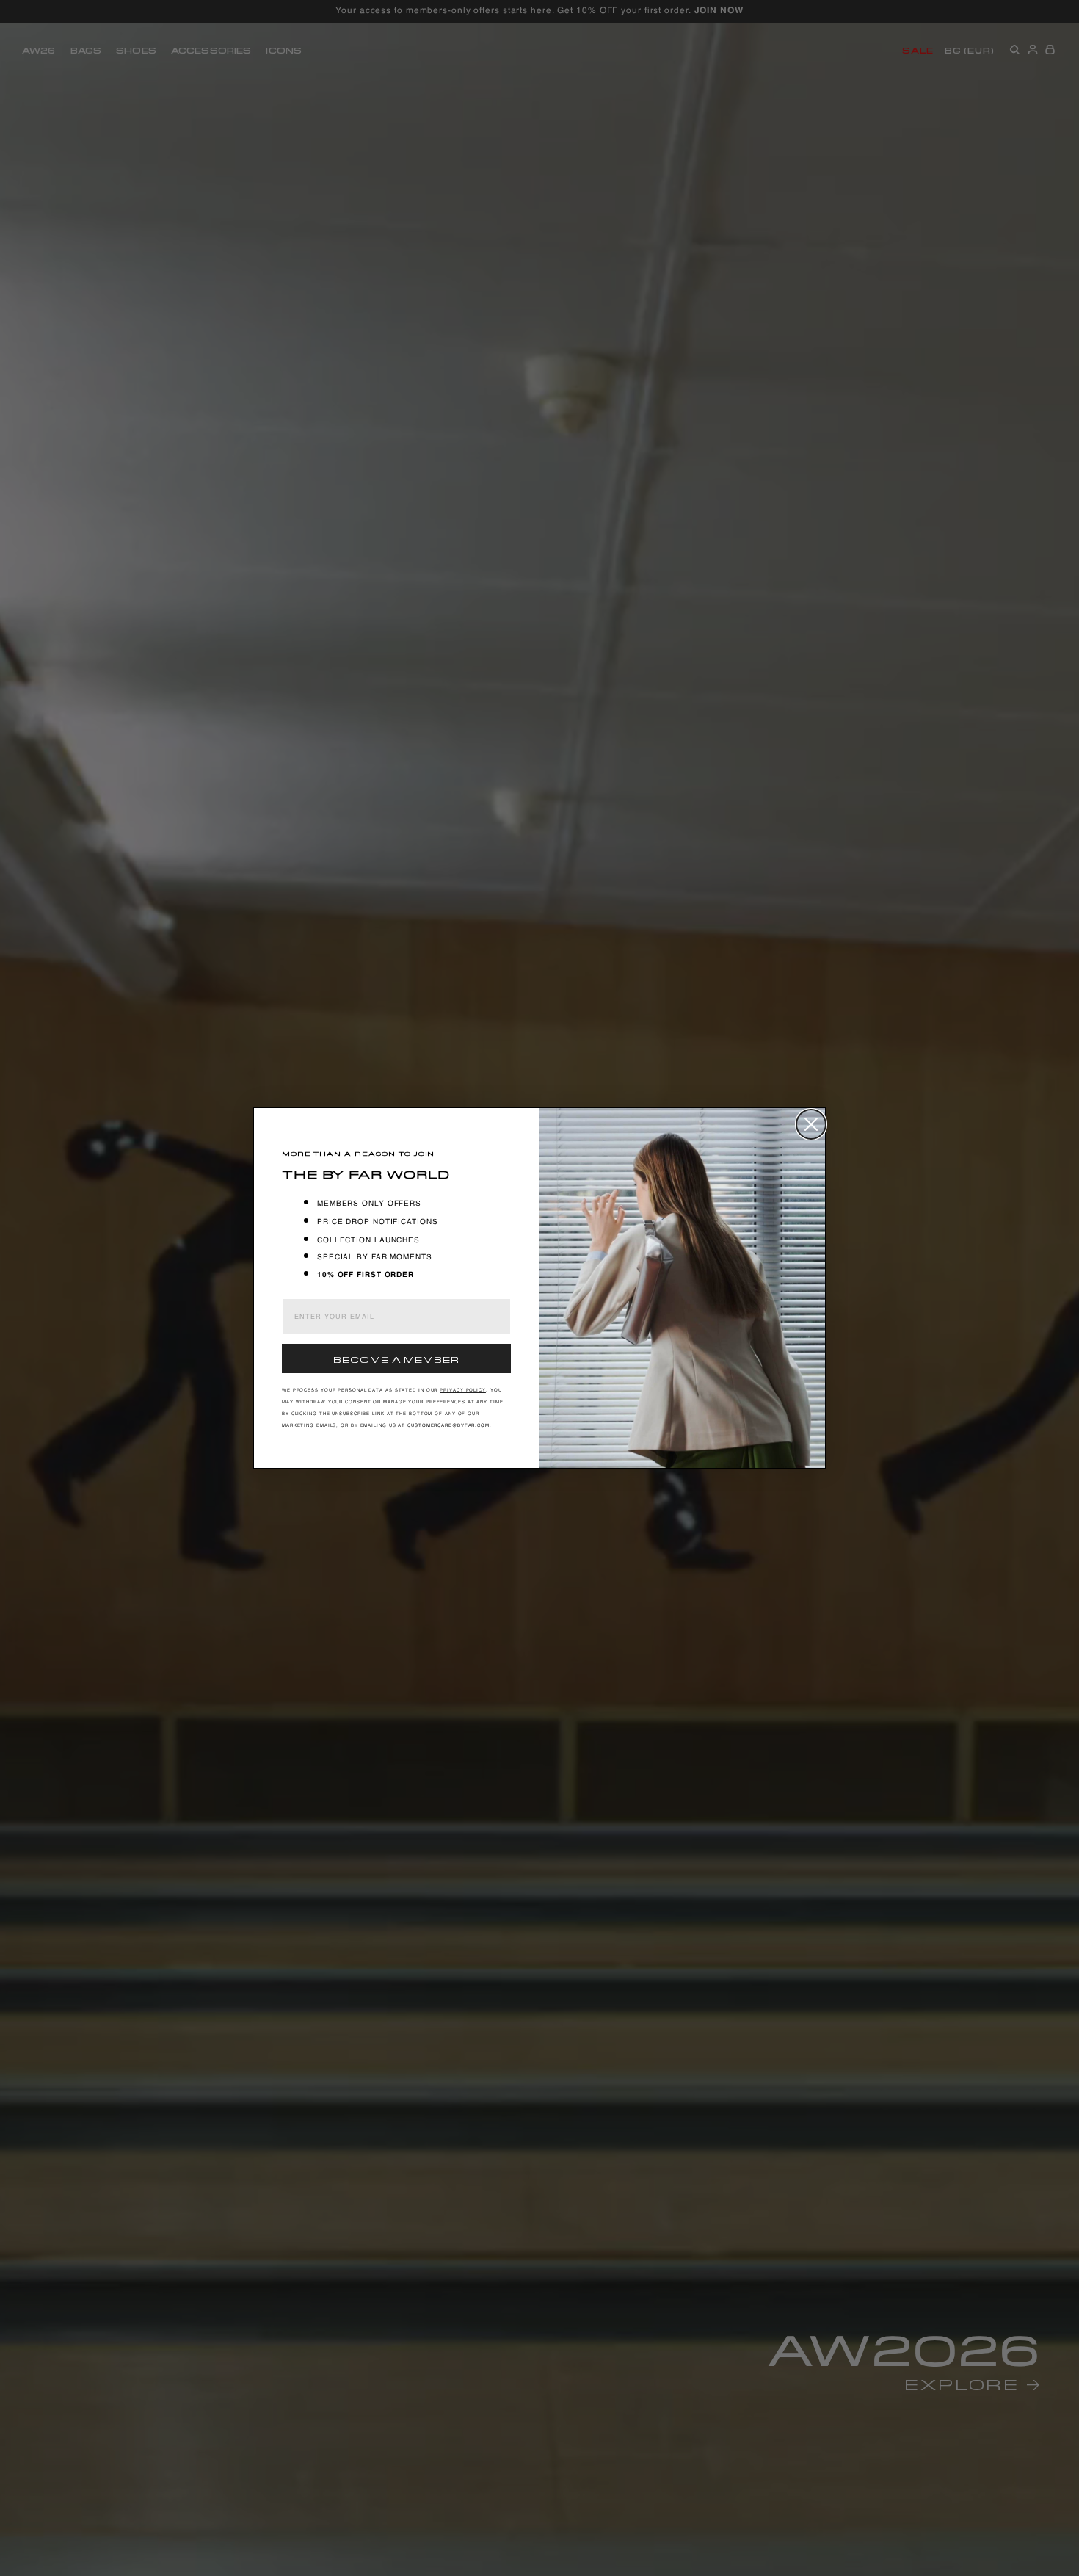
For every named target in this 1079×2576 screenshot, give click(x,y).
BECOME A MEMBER (396, 1358)
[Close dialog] (811, 1124)
